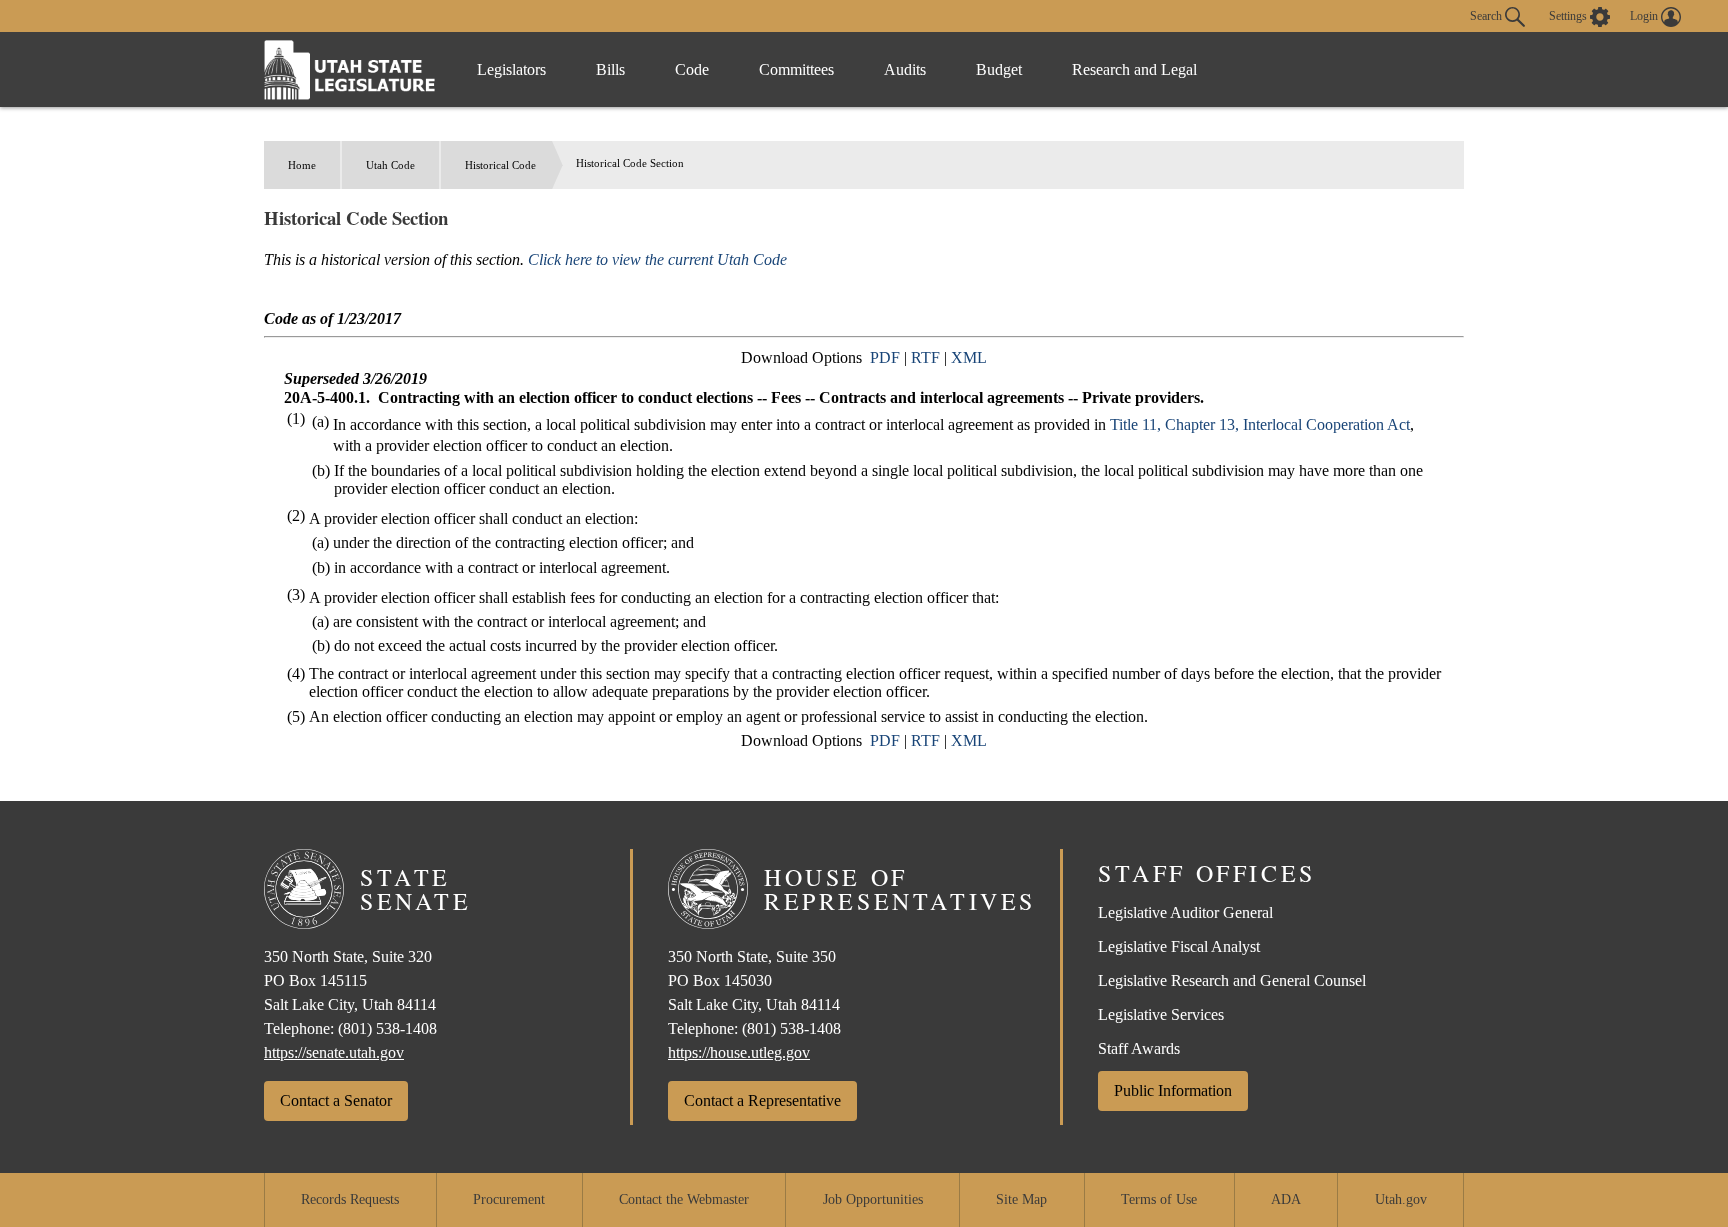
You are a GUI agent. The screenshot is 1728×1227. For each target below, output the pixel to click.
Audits (905, 69)
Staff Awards (1139, 1048)
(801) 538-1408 (387, 1028)
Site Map (1021, 1199)
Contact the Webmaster (684, 1199)
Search (1487, 15)
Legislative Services (1161, 1014)
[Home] (350, 69)
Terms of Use (1159, 1199)
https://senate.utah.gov (334, 1052)
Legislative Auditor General (1185, 912)
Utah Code (390, 165)
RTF (925, 357)
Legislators (511, 69)
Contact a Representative (762, 1100)
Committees (796, 69)
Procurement (509, 1199)
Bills (610, 69)
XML (969, 357)
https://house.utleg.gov (739, 1052)
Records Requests (350, 1199)
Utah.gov (1401, 1199)
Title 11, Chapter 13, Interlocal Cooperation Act (1260, 424)
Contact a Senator (336, 1100)
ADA (1286, 1199)
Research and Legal (1134, 69)
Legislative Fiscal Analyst (1179, 946)
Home (302, 165)
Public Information (1173, 1090)
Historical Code (500, 165)
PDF (885, 357)
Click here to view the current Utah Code (657, 259)
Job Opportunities (873, 1199)
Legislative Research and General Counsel (1232, 980)
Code (692, 69)
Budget (999, 69)
